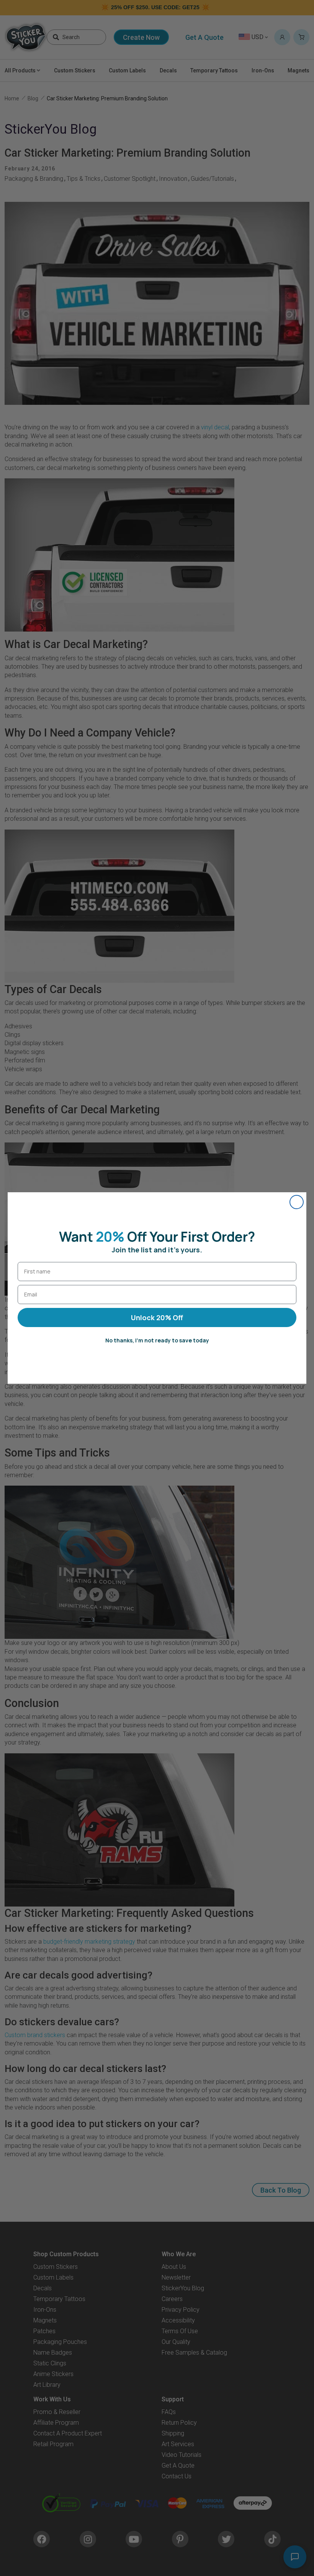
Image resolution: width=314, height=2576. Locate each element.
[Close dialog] (297, 1202)
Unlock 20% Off (157, 1317)
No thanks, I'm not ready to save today (157, 1340)
